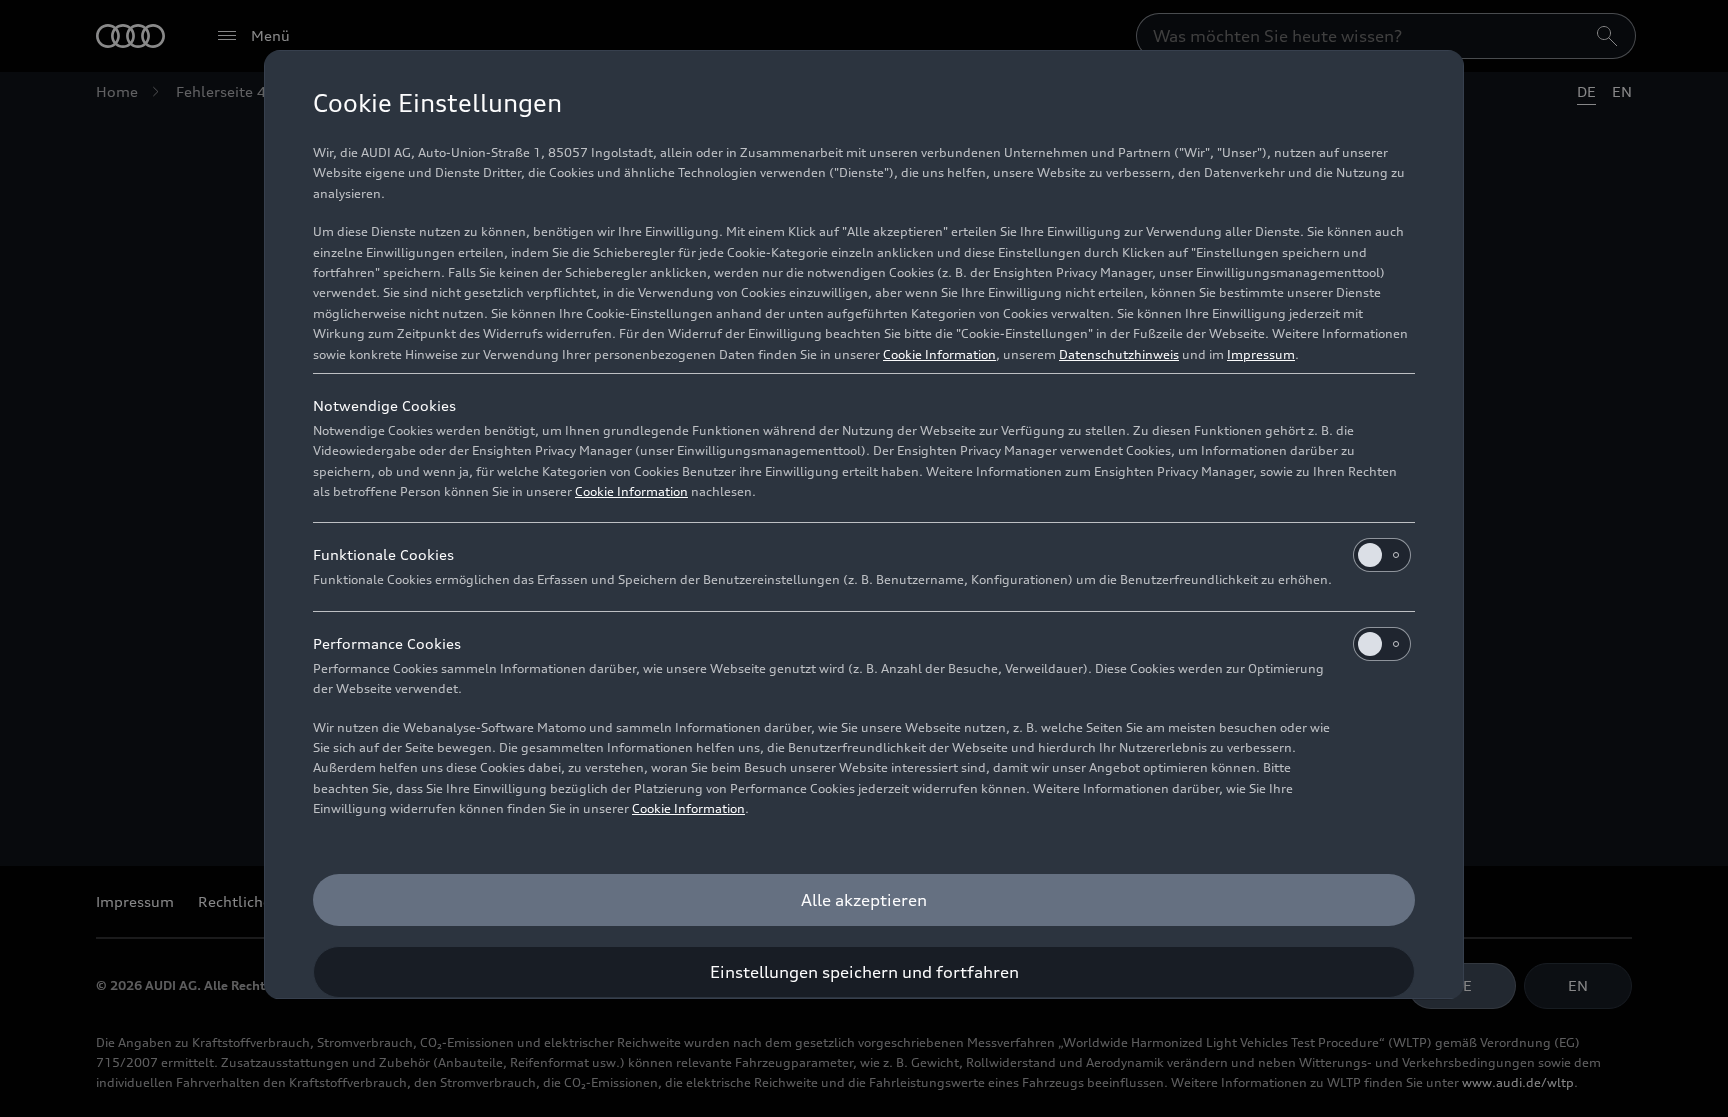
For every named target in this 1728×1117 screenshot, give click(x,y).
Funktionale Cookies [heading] (383, 554)
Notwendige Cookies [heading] (384, 405)
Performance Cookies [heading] (387, 643)
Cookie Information (939, 354)
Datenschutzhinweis (1119, 354)
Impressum (1261, 354)
